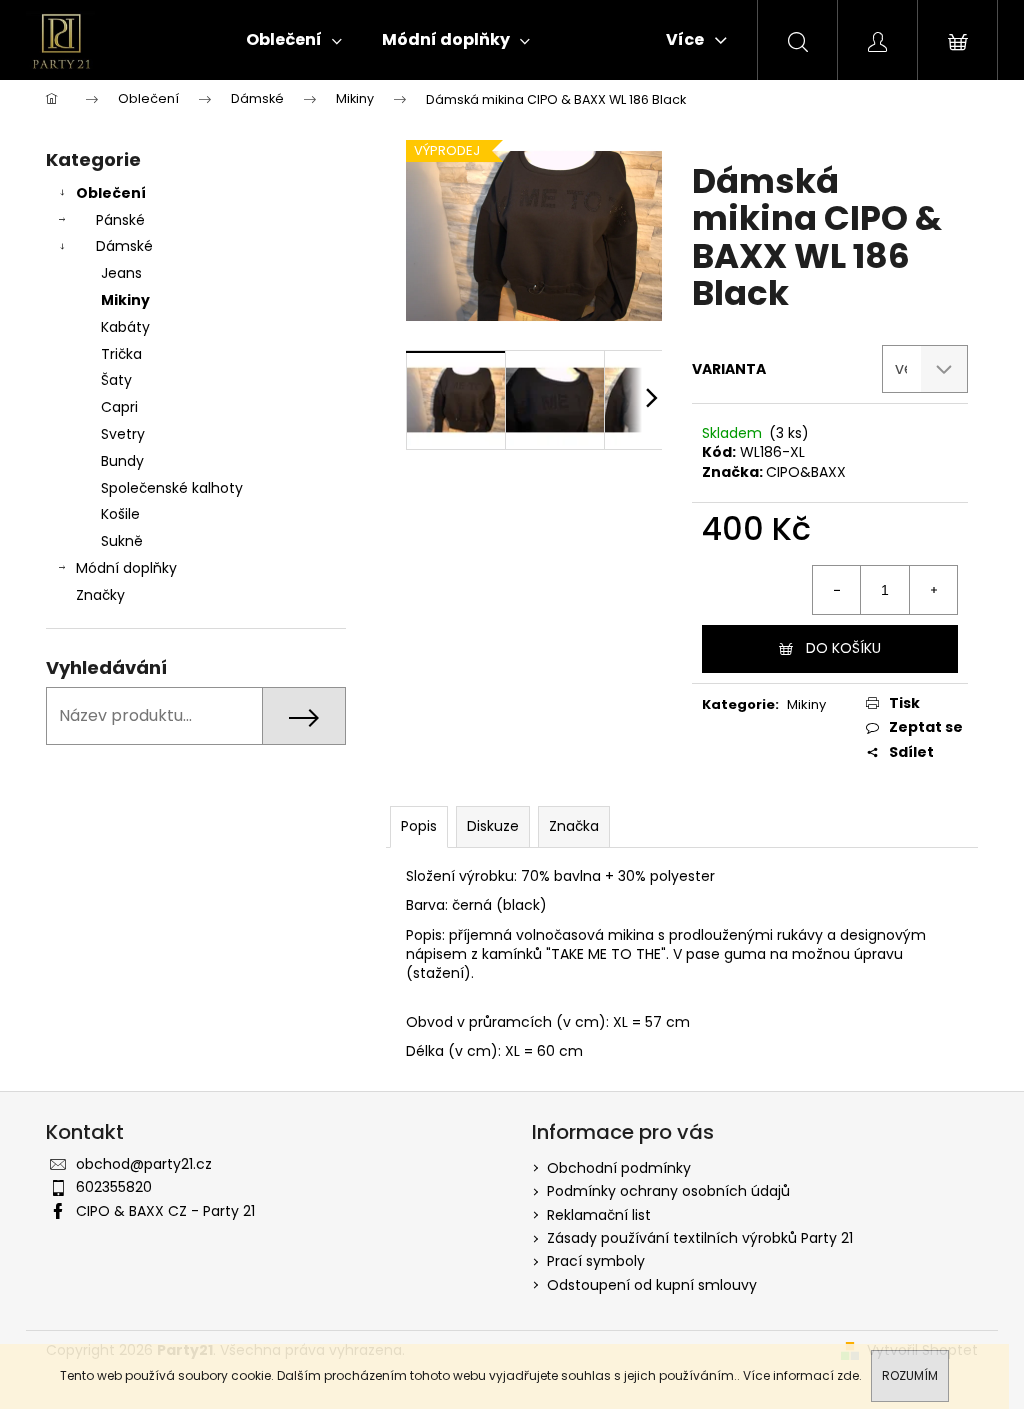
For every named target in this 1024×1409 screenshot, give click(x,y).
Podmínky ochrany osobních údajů (668, 1191)
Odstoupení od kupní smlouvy (652, 1285)
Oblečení (111, 193)
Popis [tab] (419, 826)
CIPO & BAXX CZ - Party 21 (165, 1211)
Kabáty (125, 327)
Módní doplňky (126, 568)
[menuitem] (294, 40)
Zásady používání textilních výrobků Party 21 (700, 1238)
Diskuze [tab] (493, 826)
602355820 (114, 1187)
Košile (120, 514)
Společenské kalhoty (172, 488)
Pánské (120, 220)
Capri (119, 407)
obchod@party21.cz (144, 1164)
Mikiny (125, 300)
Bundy (122, 461)
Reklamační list (599, 1215)
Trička (121, 354)
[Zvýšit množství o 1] (933, 590)
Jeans (121, 273)
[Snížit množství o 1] (837, 590)
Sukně (122, 541)
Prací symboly (596, 1261)
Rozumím (910, 1375)
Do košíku (843, 648)
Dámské (124, 246)
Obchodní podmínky (619, 1168)
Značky (100, 595)
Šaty (116, 380)
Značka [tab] (574, 826)
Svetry (123, 434)
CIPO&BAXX (806, 472)
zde (848, 1375)
